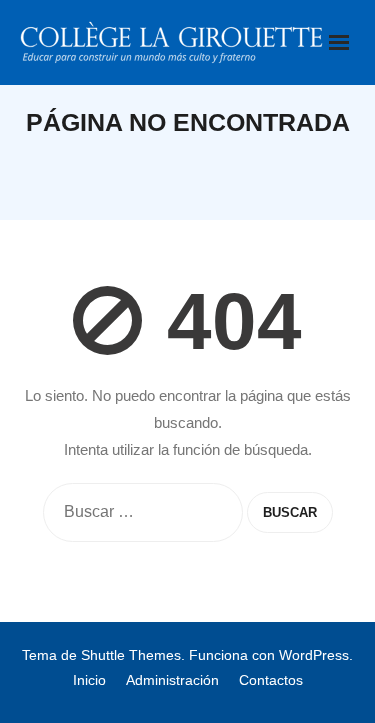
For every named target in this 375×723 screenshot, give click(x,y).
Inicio (89, 680)
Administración (172, 680)
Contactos (271, 680)
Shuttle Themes (131, 655)
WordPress (314, 655)
